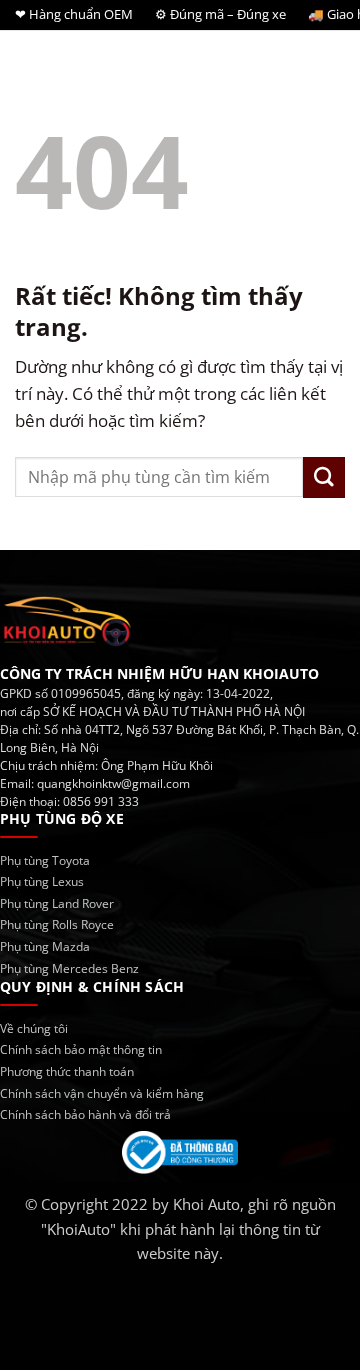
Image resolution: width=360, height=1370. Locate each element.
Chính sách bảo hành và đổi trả (85, 1114)
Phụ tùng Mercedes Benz (69, 968)
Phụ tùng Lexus (42, 881)
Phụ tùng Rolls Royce (57, 924)
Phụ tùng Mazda (45, 946)
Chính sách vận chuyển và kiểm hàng (102, 1093)
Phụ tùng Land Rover (57, 903)
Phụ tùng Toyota (45, 860)
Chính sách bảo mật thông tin (81, 1049)
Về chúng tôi (34, 1028)
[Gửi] (324, 477)
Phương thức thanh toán (67, 1071)
